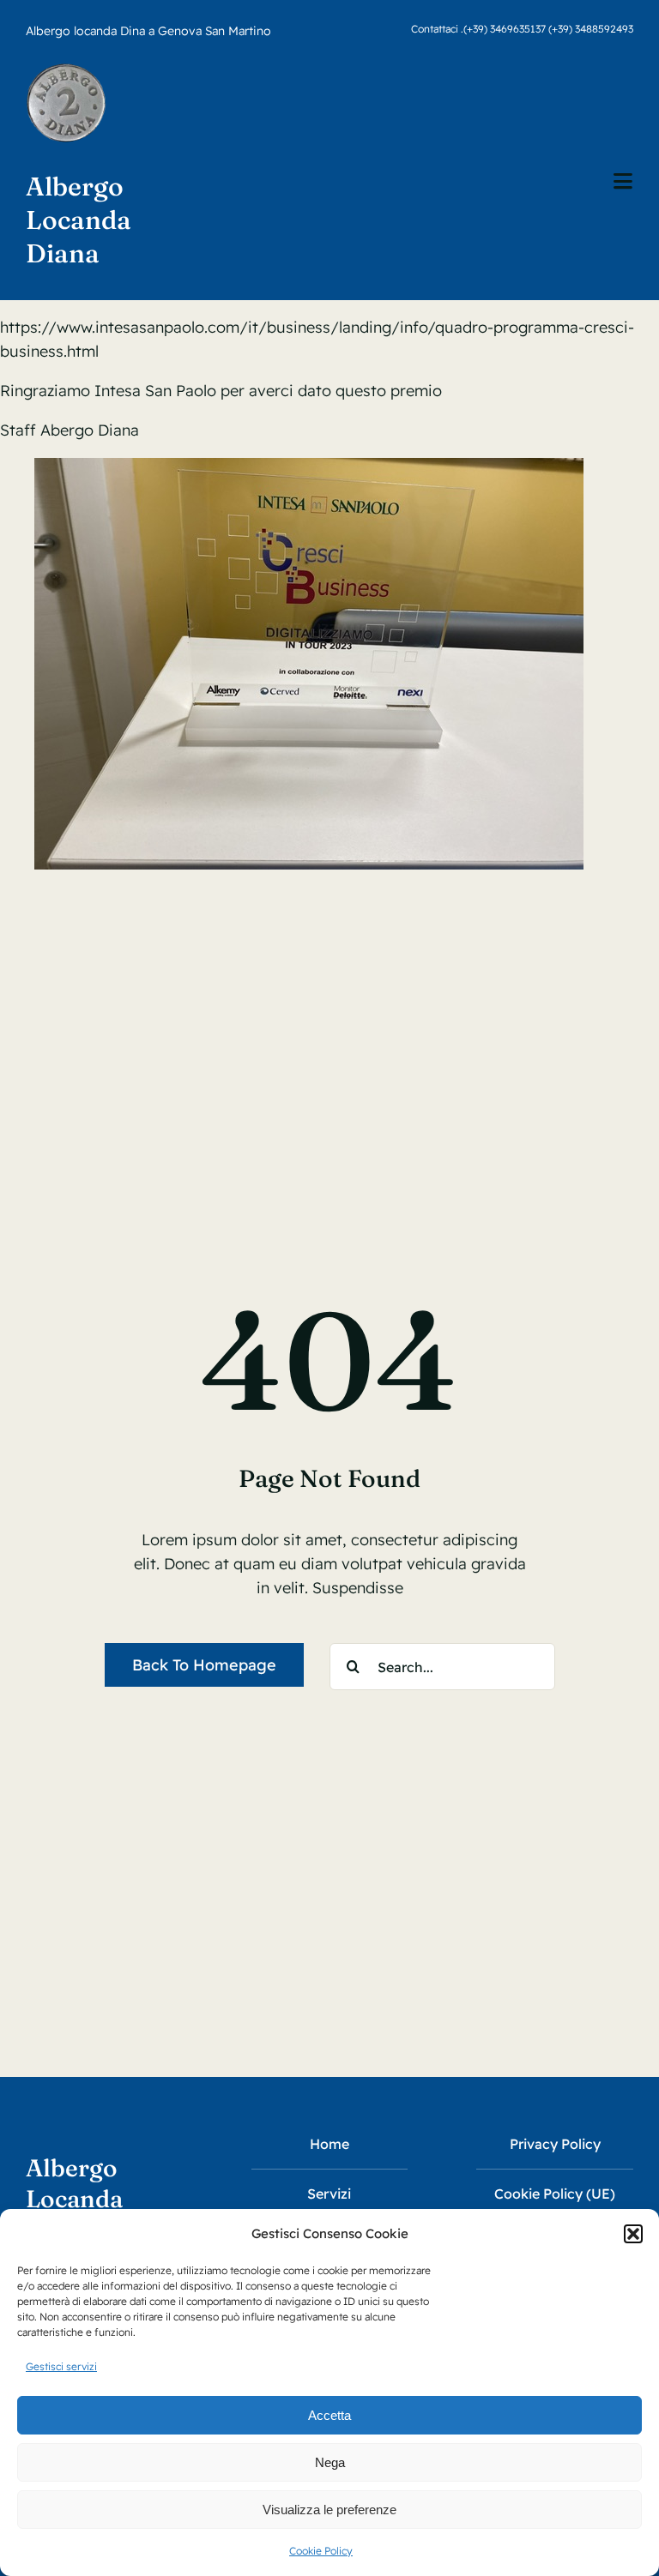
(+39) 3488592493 (591, 29)
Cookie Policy (321, 2551)
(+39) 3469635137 (505, 29)
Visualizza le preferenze (329, 2510)
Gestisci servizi (61, 2366)
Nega (330, 2462)
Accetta (329, 2415)
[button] (633, 2234)
